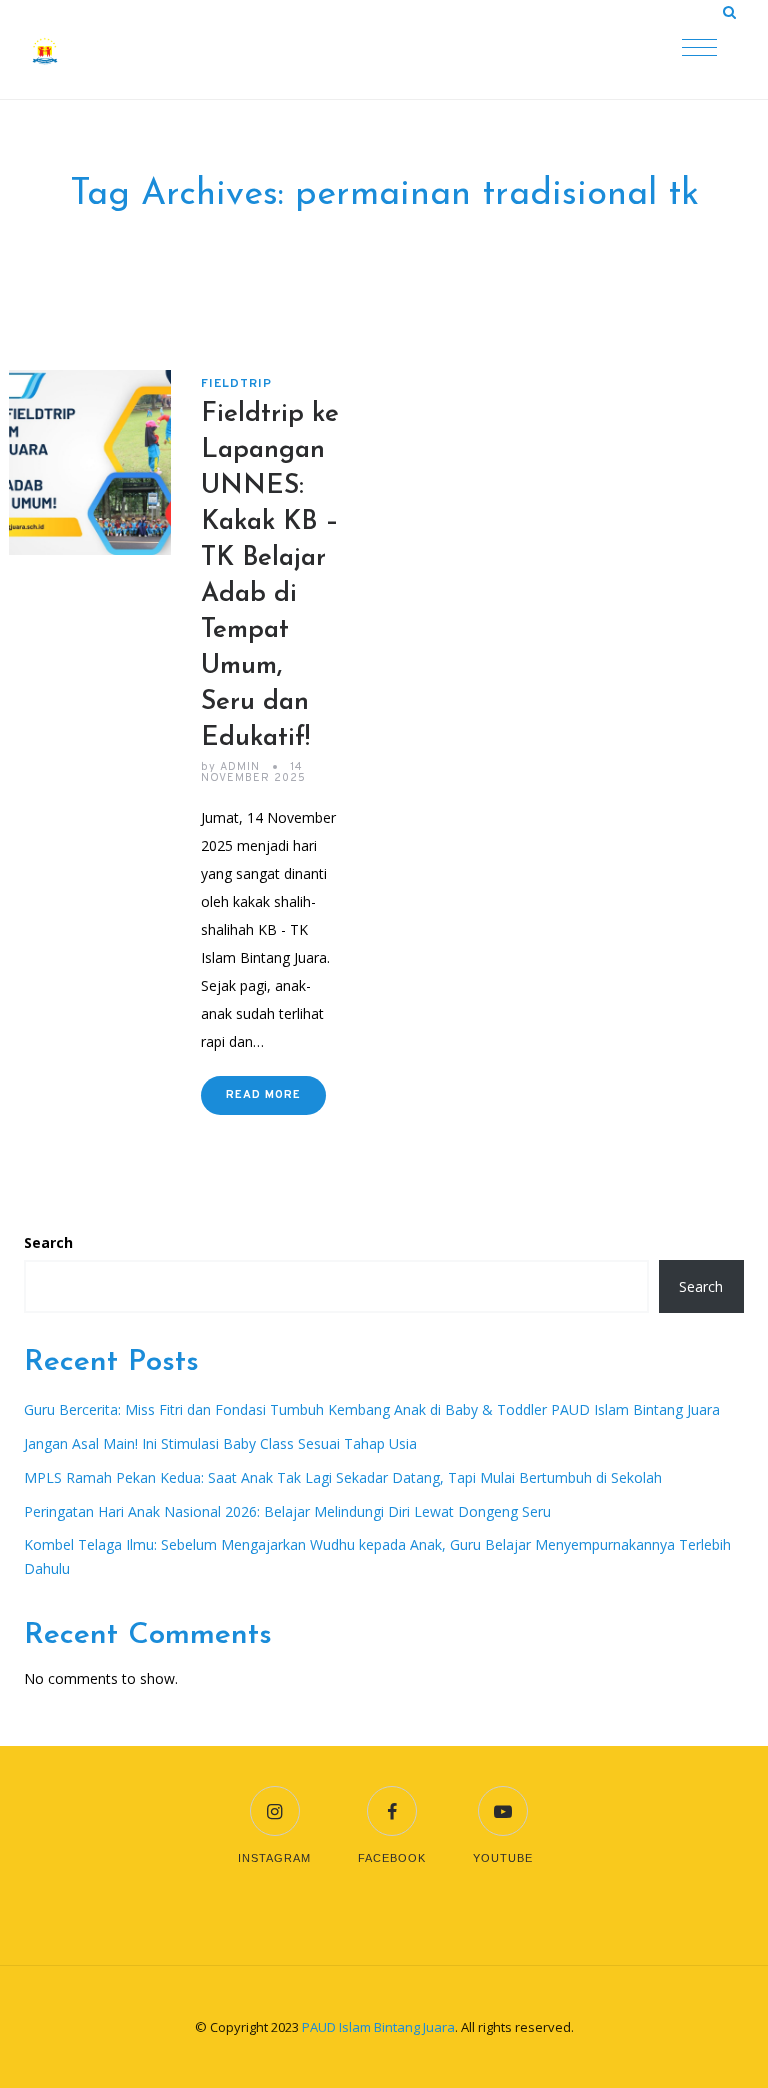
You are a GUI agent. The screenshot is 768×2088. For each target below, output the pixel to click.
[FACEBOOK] (392, 1798)
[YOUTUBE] (503, 1798)
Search (48, 1242)
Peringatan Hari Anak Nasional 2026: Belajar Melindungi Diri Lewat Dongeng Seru (287, 1511)
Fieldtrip (236, 384)
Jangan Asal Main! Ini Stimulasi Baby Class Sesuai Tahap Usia (220, 1443)
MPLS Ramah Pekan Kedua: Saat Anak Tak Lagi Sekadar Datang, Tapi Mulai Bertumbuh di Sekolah (343, 1477)
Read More (263, 1095)
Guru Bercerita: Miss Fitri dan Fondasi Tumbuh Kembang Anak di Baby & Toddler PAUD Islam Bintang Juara (372, 1409)
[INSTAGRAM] (274, 1798)
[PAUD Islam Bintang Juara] (129, 50)
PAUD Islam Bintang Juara (378, 2027)
